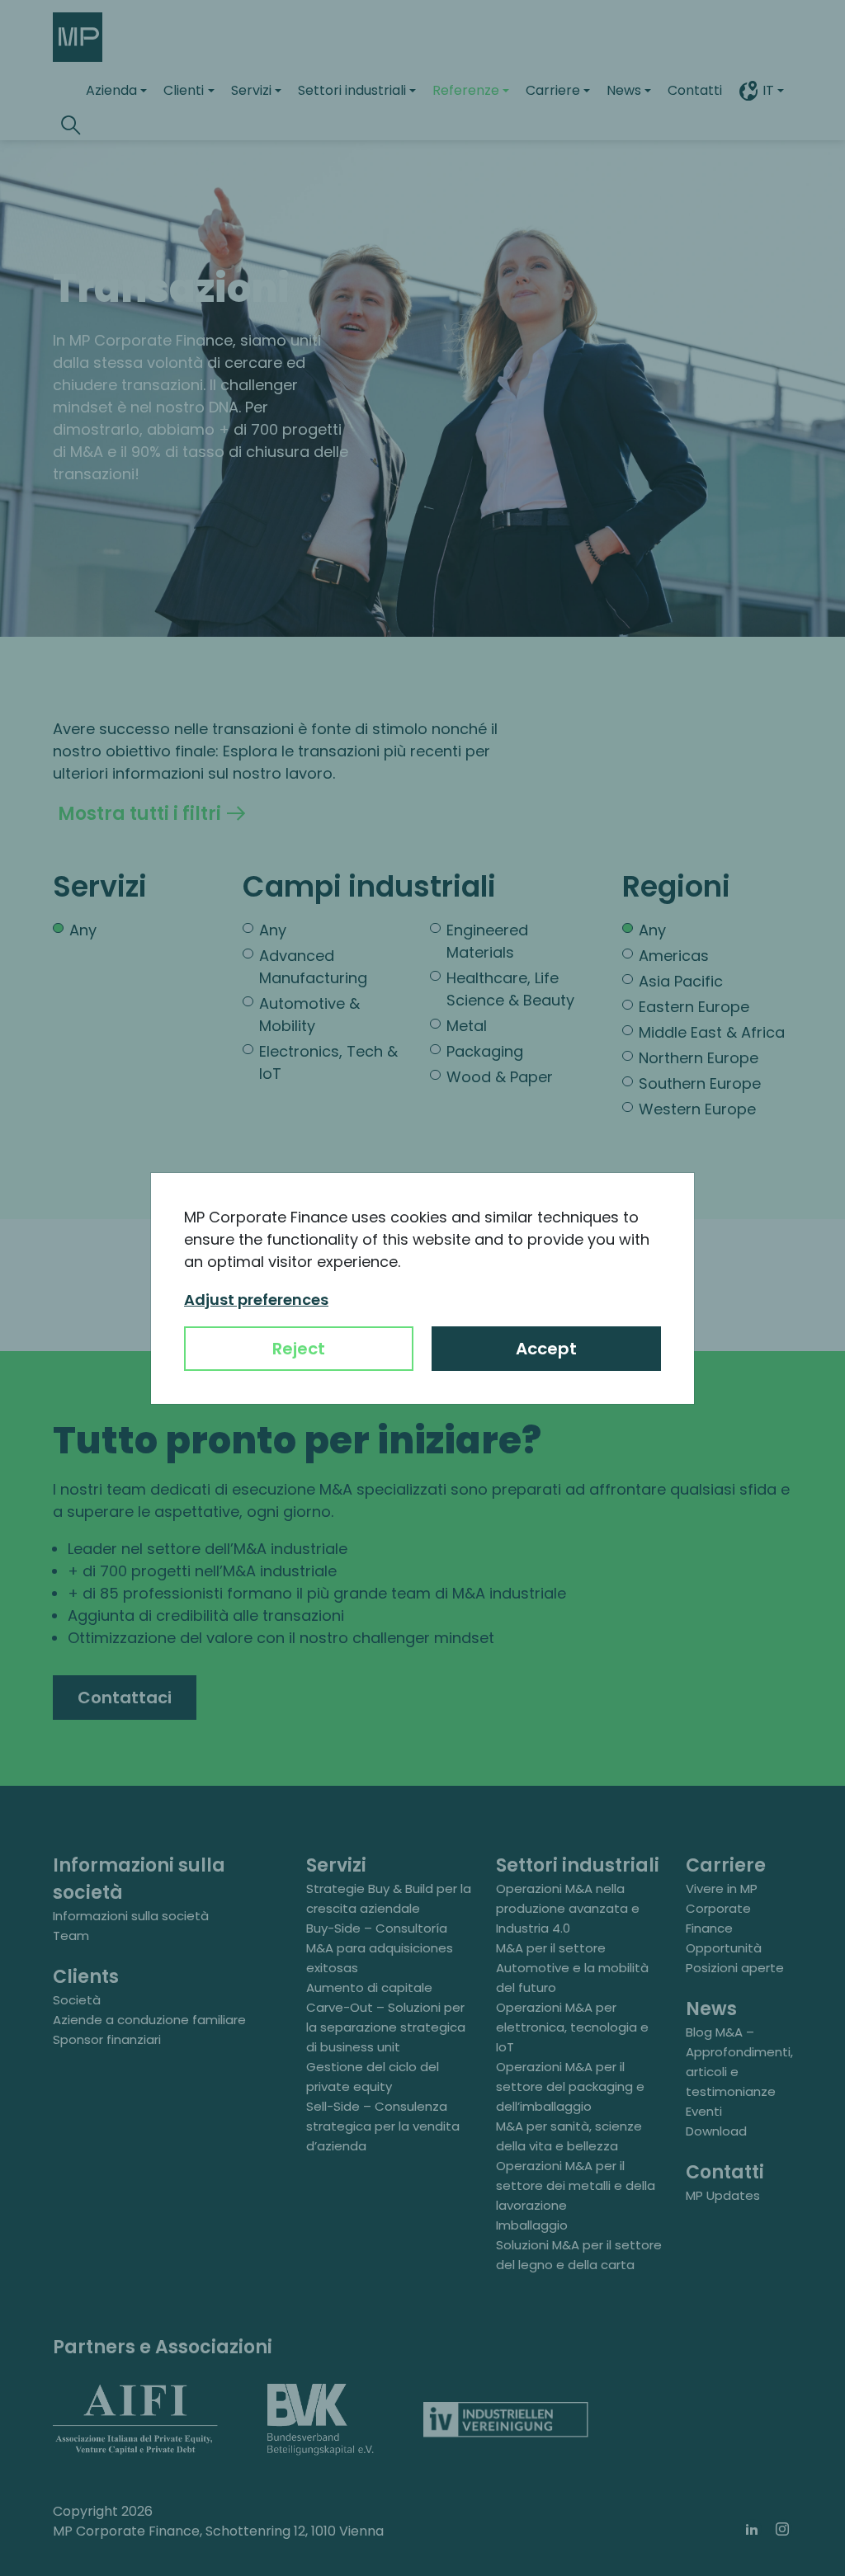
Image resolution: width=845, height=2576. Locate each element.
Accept (546, 1349)
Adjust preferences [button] (256, 1300)
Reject (299, 1349)
